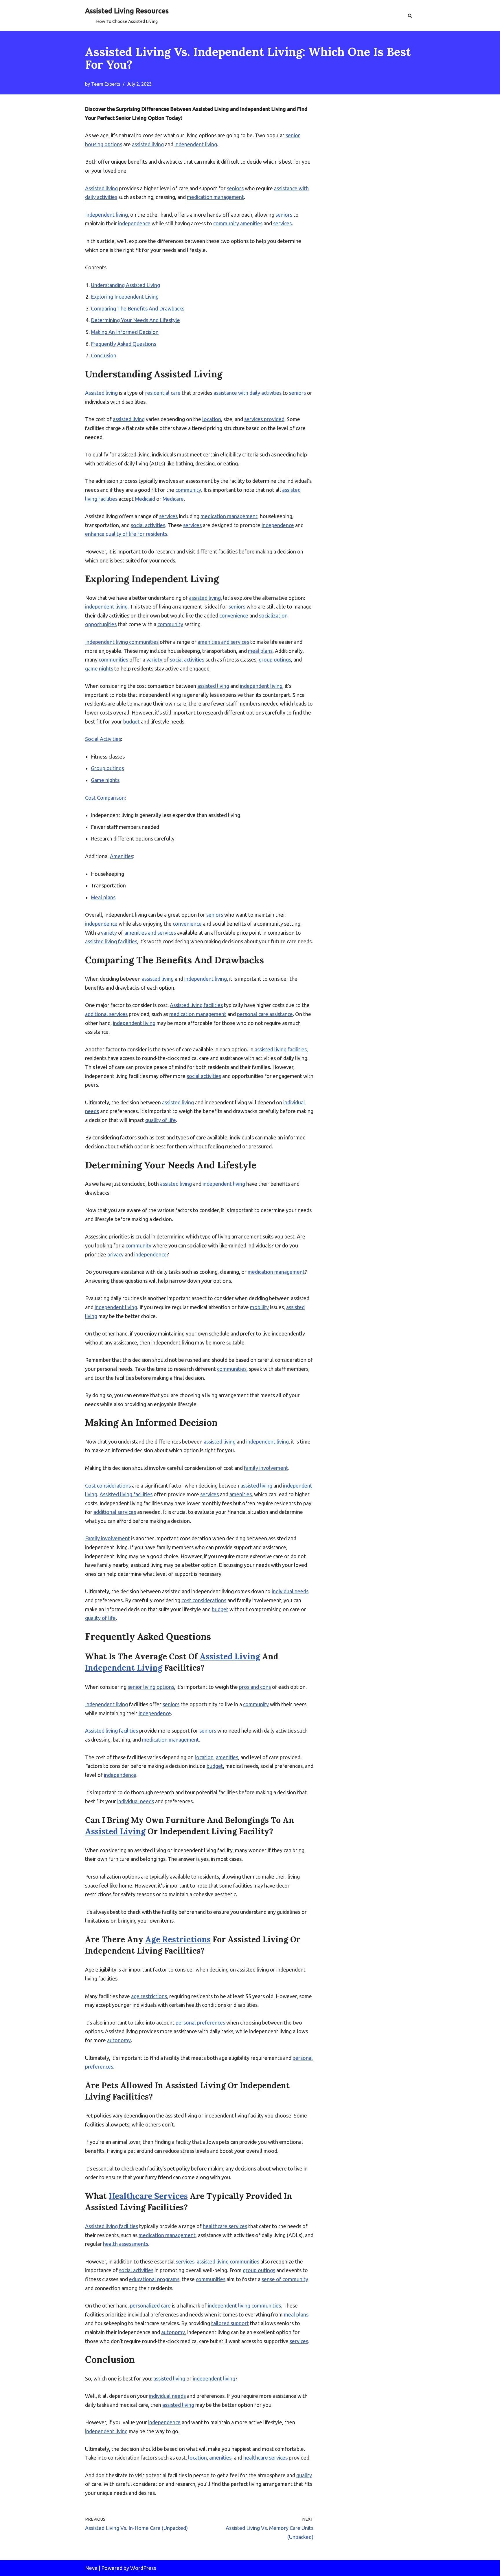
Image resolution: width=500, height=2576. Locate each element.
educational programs (154, 2279)
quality (304, 2475)
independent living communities (244, 2305)
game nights (99, 668)
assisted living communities (228, 2261)
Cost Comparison (105, 798)
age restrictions (149, 1996)
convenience (234, 615)
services (282, 223)
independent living (196, 144)
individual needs (290, 1591)
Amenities (122, 856)
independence (134, 223)
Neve (91, 2568)
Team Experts (106, 84)
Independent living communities (122, 642)
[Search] (410, 15)
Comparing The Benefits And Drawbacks (138, 308)
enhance (95, 534)
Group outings (107, 768)
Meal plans (103, 897)
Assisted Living (230, 1656)
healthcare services (225, 2226)
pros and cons (255, 1687)
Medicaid (145, 499)
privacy (115, 1254)
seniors (235, 188)
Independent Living (124, 1668)
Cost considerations (108, 1486)
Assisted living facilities (196, 1005)
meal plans (260, 651)
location (212, 419)
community (188, 490)
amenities (241, 1494)
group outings (275, 659)
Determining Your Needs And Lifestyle (135, 320)
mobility (259, 1307)
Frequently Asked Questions (124, 344)
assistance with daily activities (248, 393)
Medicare (173, 499)
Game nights (105, 780)
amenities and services (223, 642)
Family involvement (107, 1538)
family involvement (266, 1468)
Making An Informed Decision (125, 332)
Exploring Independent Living (125, 297)
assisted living (148, 144)
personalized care (150, 2305)
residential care (163, 393)
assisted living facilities (111, 941)
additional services (106, 1014)
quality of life (161, 1120)
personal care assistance (265, 1014)
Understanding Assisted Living (125, 285)
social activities (148, 525)
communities (113, 659)
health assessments (126, 2244)
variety (154, 659)
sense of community (285, 2279)
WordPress (143, 2568)
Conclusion (104, 355)
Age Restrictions (178, 1939)
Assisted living (101, 188)
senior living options (151, 1687)
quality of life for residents (136, 534)
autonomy (119, 2040)
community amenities (238, 223)
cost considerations (204, 1600)
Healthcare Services (148, 2196)
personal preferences (200, 2023)
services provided (264, 419)
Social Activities (103, 739)
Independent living (106, 215)
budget (132, 721)
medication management (215, 197)
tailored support (230, 2323)
